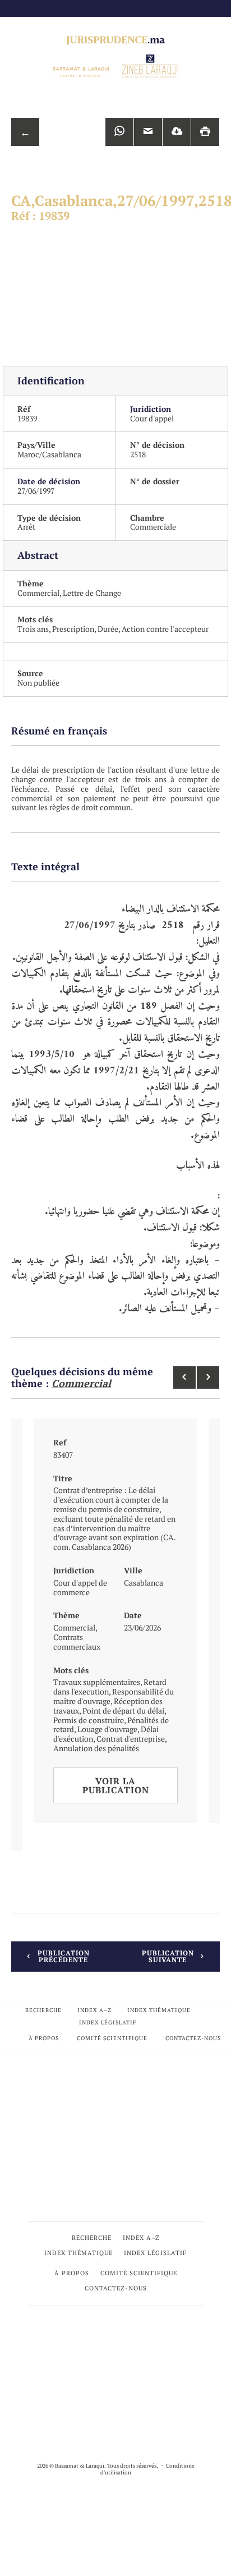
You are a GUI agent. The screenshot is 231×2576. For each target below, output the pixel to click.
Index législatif (108, 2022)
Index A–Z (94, 2010)
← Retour (25, 136)
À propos (44, 2038)
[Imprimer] (205, 132)
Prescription (73, 629)
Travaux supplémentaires (97, 1682)
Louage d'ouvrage (107, 1729)
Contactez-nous (193, 2038)
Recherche (43, 2010)
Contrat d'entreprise (131, 1739)
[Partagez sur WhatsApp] (119, 132)
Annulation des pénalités (96, 1748)
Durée (108, 629)
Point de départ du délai (123, 1711)
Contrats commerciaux (77, 1642)
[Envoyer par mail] (148, 132)
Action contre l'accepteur (165, 629)
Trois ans (33, 629)
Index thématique (159, 2010)
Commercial (38, 593)
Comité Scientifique (112, 2038)
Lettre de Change (92, 593)
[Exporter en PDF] (177, 132)
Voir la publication (116, 1785)
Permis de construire (89, 1720)
